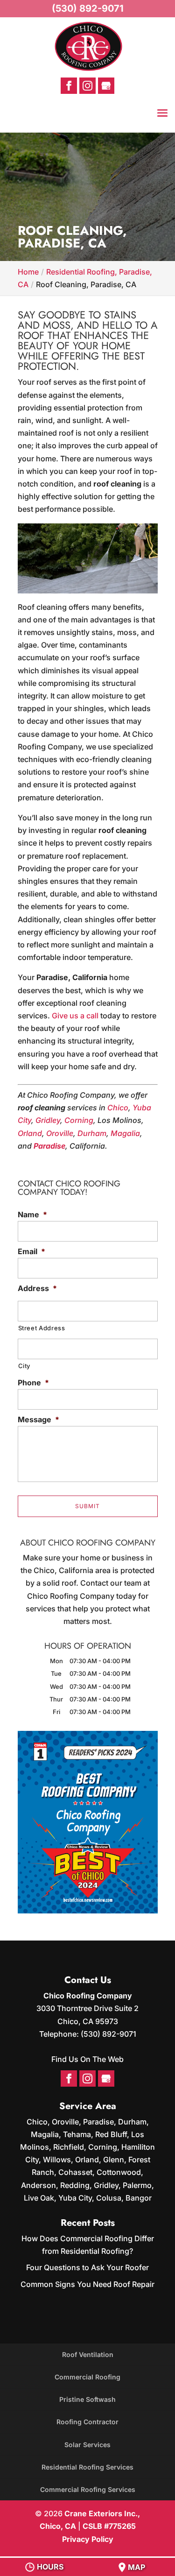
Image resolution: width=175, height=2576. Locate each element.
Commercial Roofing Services (88, 2489)
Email (31, 1251)
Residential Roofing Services (87, 2467)
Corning (79, 1120)
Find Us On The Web (87, 2059)
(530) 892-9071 (88, 8)
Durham (92, 1133)
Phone (33, 1383)
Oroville (60, 1133)
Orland (30, 1133)
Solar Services (87, 2445)
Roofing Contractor (87, 2422)
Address (37, 1288)
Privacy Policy (88, 2539)
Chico (118, 1108)
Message (38, 1419)
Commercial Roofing (87, 2377)
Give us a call (75, 1016)
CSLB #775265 (109, 2526)
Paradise (49, 1146)
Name (32, 1214)
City (24, 1366)
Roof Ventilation (88, 2354)
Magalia (125, 1133)
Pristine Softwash (87, 2399)
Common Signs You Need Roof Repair (87, 2284)
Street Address (42, 1328)
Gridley (48, 1120)
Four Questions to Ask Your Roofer (87, 2267)
